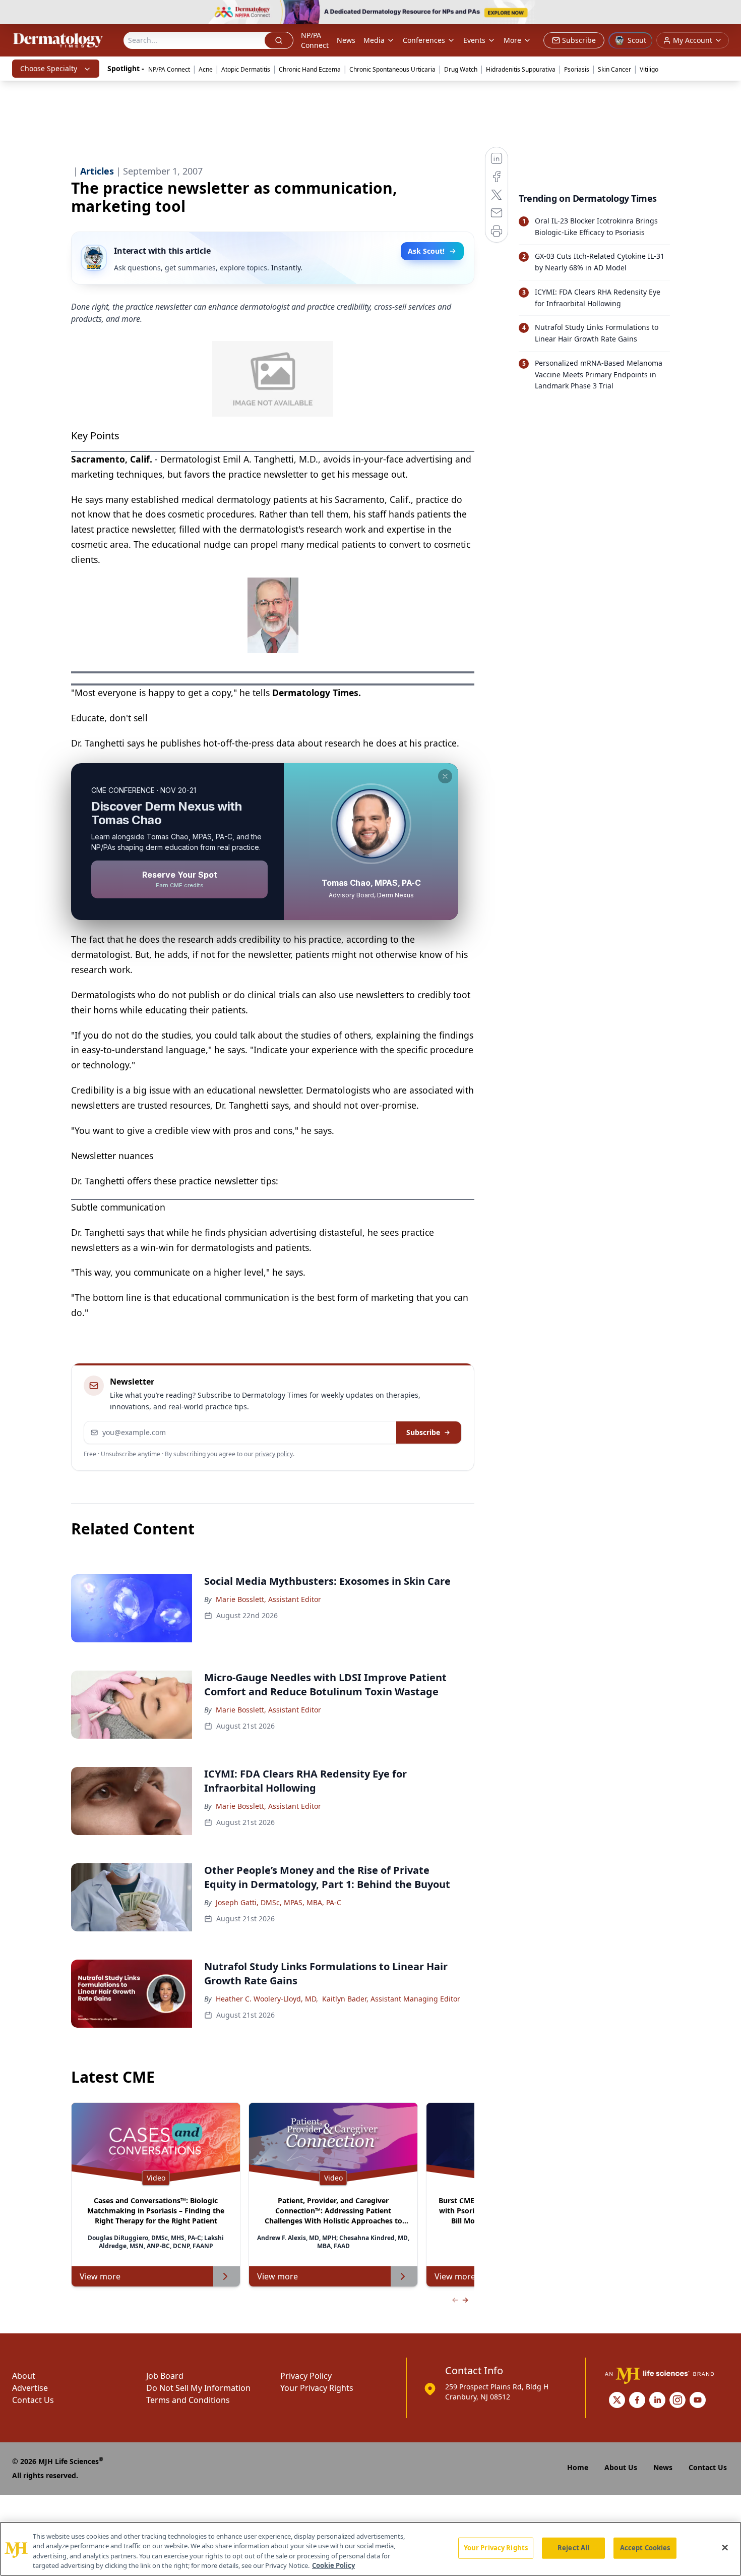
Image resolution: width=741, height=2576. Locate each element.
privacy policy (274, 1454)
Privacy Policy (306, 2376)
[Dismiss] (445, 776)
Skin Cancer (614, 69)
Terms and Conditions (188, 2400)
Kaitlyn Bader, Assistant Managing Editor (391, 1999)
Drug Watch (461, 69)
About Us (621, 2467)
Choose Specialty (49, 68)
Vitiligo (649, 69)
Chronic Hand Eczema (310, 69)
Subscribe (423, 1432)
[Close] (725, 2547)
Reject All (573, 2548)
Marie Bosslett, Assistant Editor (268, 1599)
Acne (206, 69)
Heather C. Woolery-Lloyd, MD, (267, 1999)
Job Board (165, 2376)
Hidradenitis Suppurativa (521, 69)
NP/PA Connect (315, 40)
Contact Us (33, 2400)
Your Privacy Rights (317, 2388)
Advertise (30, 2388)
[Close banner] (728, 13)
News (346, 40)
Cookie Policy (333, 2565)
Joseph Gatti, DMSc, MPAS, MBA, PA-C (279, 1902)
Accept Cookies (645, 2548)
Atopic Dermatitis (246, 69)
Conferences (424, 40)
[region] (371, 2549)
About (24, 2376)
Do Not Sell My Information (198, 2388)
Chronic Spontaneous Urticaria (392, 69)
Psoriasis (577, 69)
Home (578, 2467)
